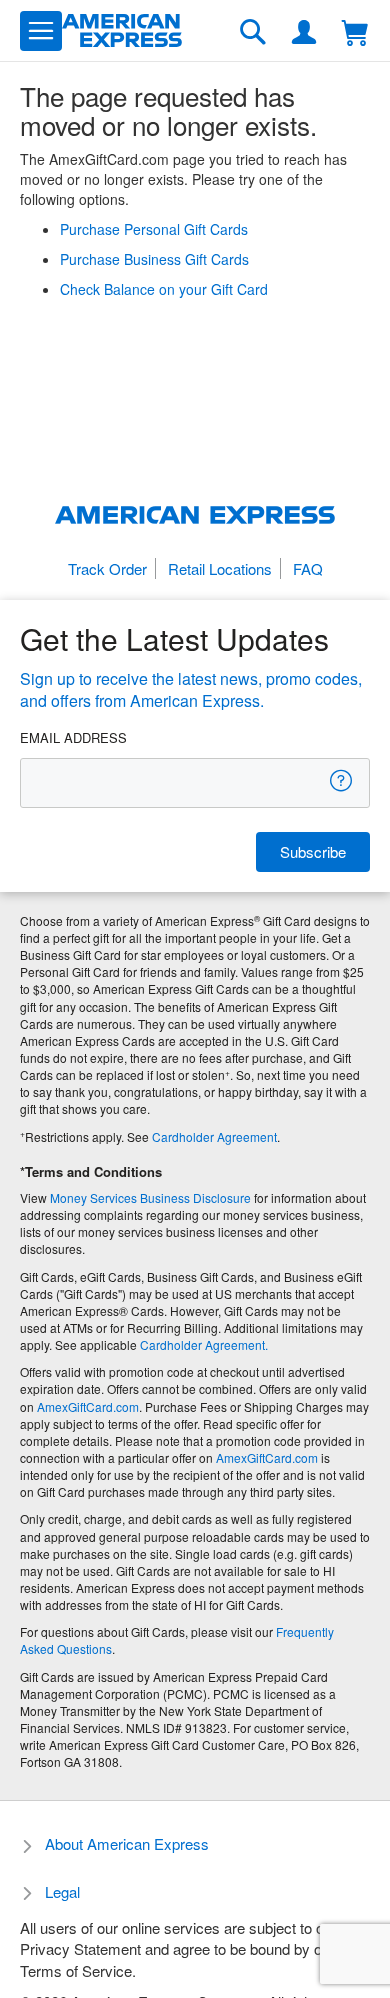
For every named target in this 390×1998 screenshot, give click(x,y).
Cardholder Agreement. (204, 1344)
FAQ (308, 568)
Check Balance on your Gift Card (164, 289)
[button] (41, 31)
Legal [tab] (62, 1891)
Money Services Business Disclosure (150, 1197)
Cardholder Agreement (214, 1136)
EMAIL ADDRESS (73, 738)
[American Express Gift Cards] (122, 31)
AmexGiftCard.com (88, 1406)
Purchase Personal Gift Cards (154, 229)
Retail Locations (220, 568)
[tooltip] (342, 780)
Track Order (107, 568)
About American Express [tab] (127, 1843)
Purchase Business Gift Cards (154, 259)
